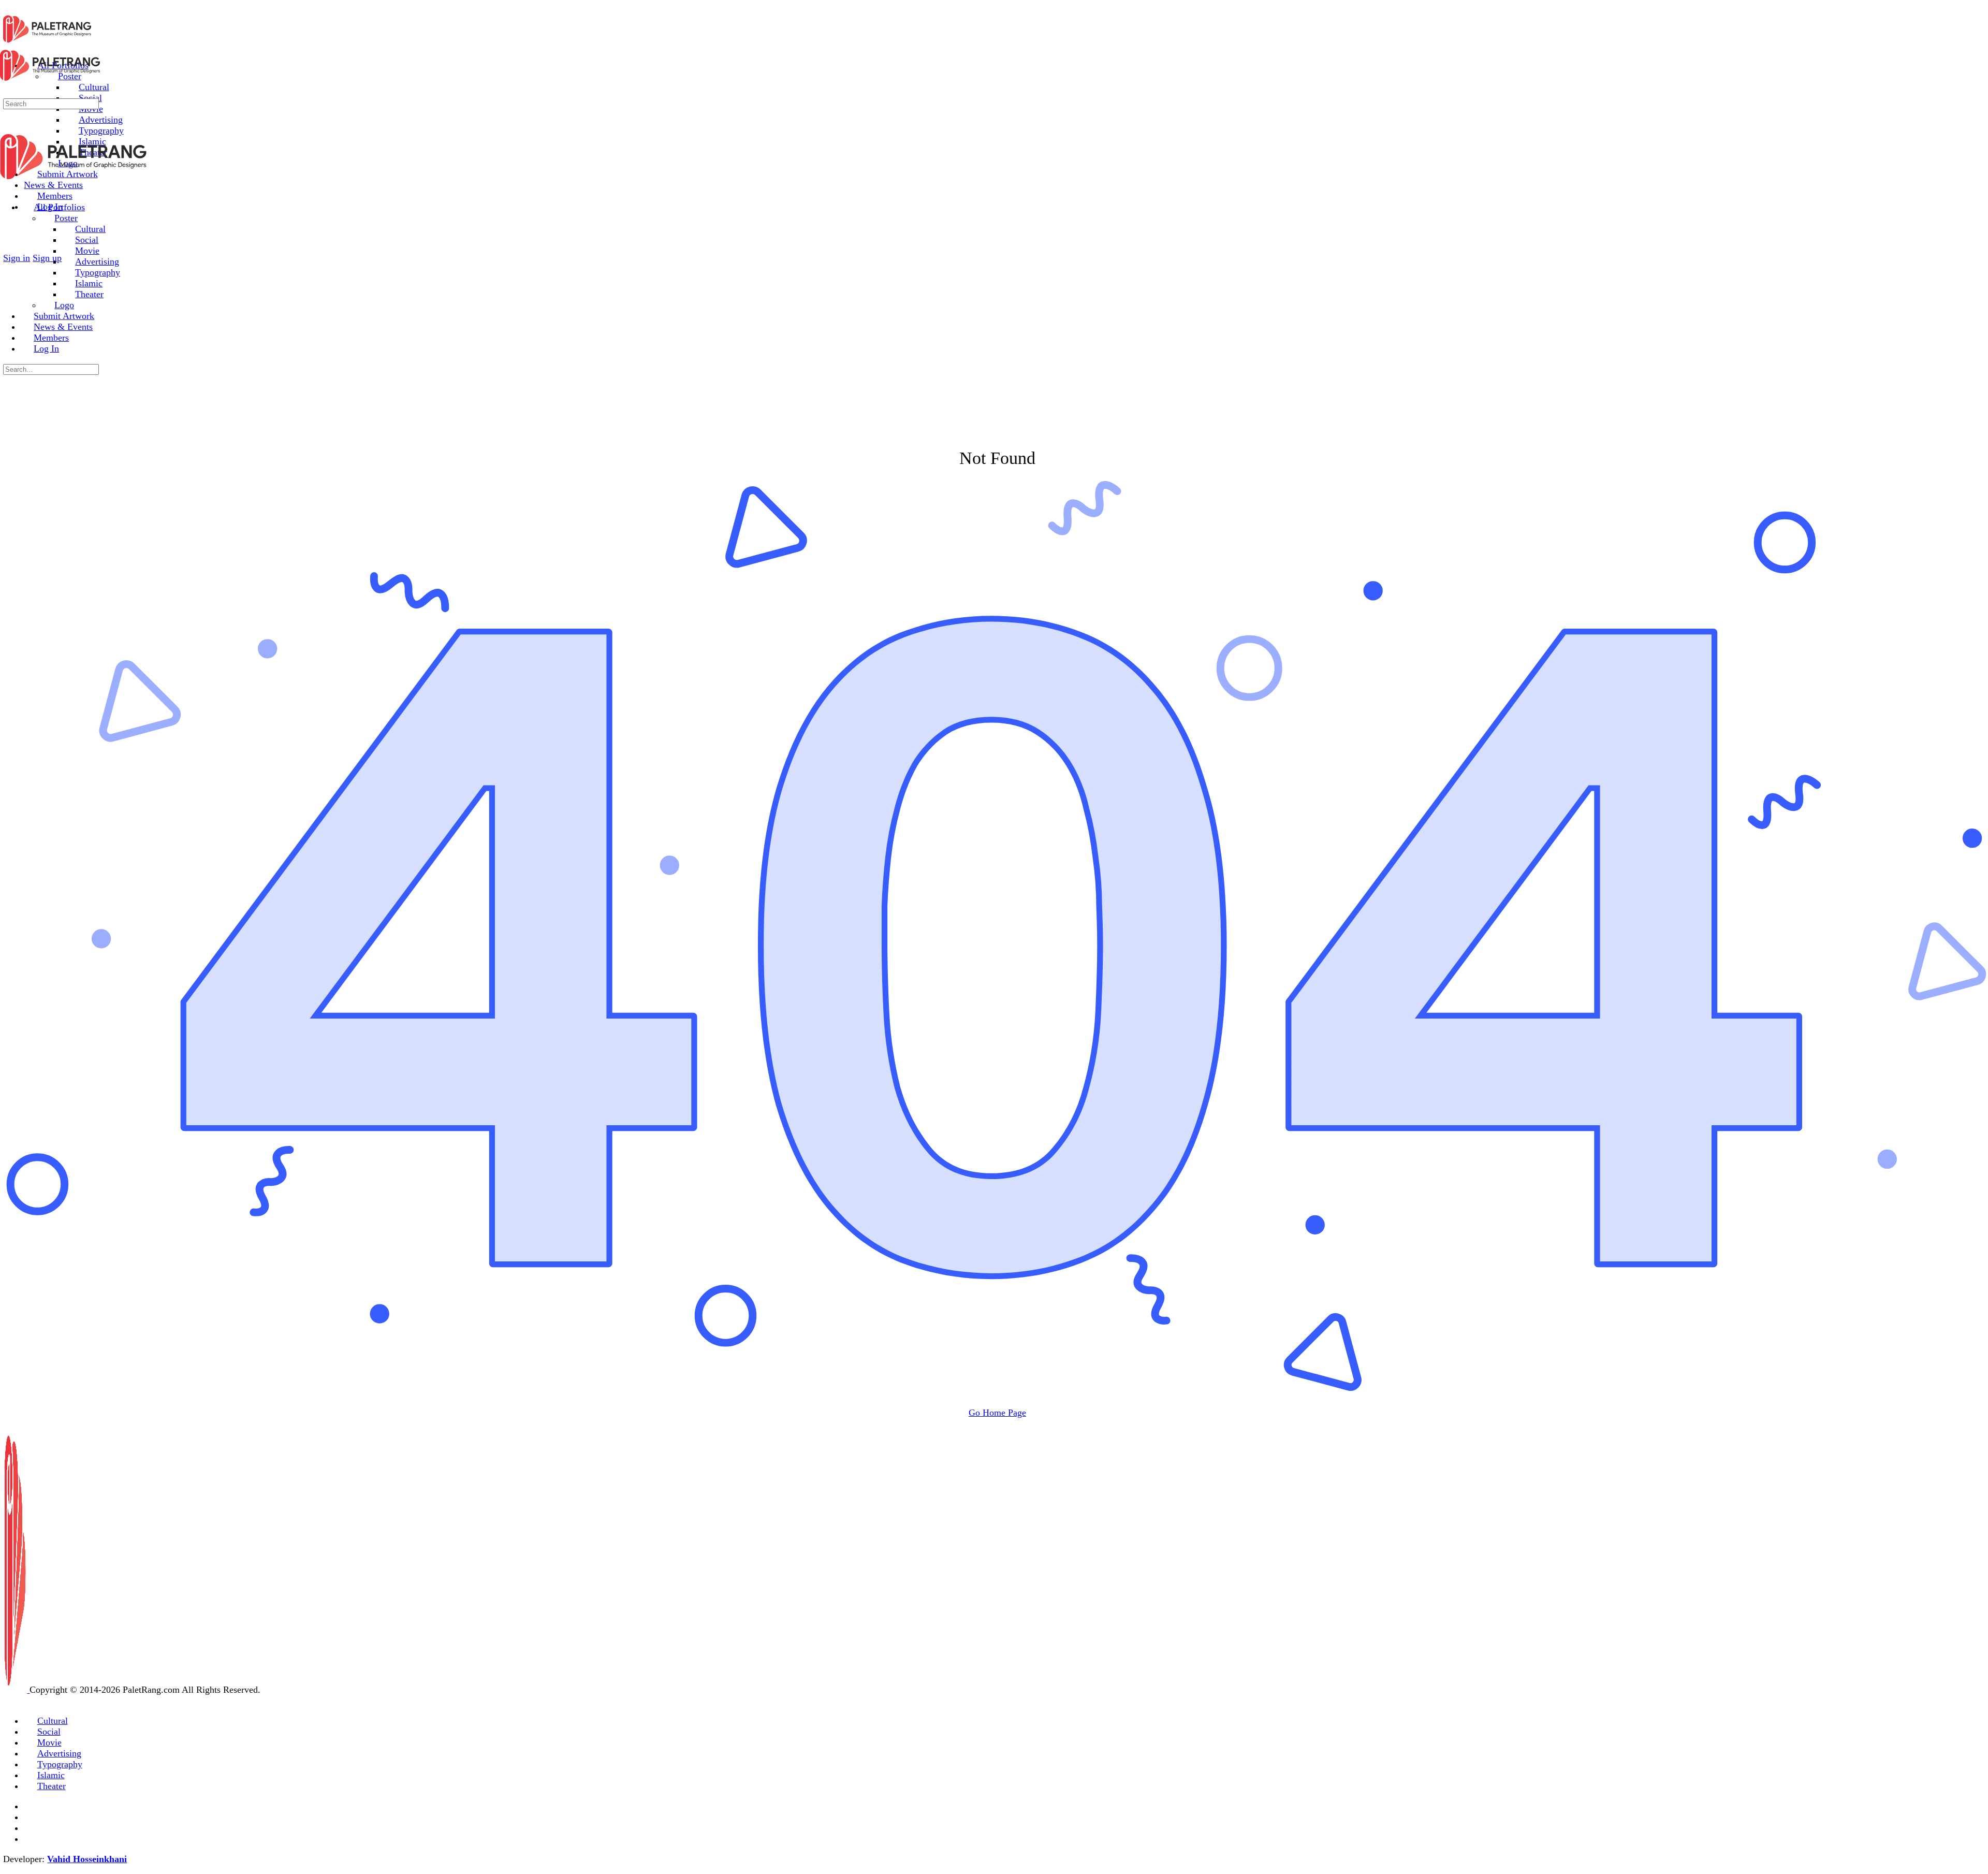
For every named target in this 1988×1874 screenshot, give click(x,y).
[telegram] (30, 1828)
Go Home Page (997, 1413)
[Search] (10, 247)
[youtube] (30, 1839)
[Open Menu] (6, 41)
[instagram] (30, 1817)
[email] (30, 1806)
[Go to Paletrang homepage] (47, 42)
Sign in (17, 258)
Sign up (47, 258)
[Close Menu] (6, 187)
